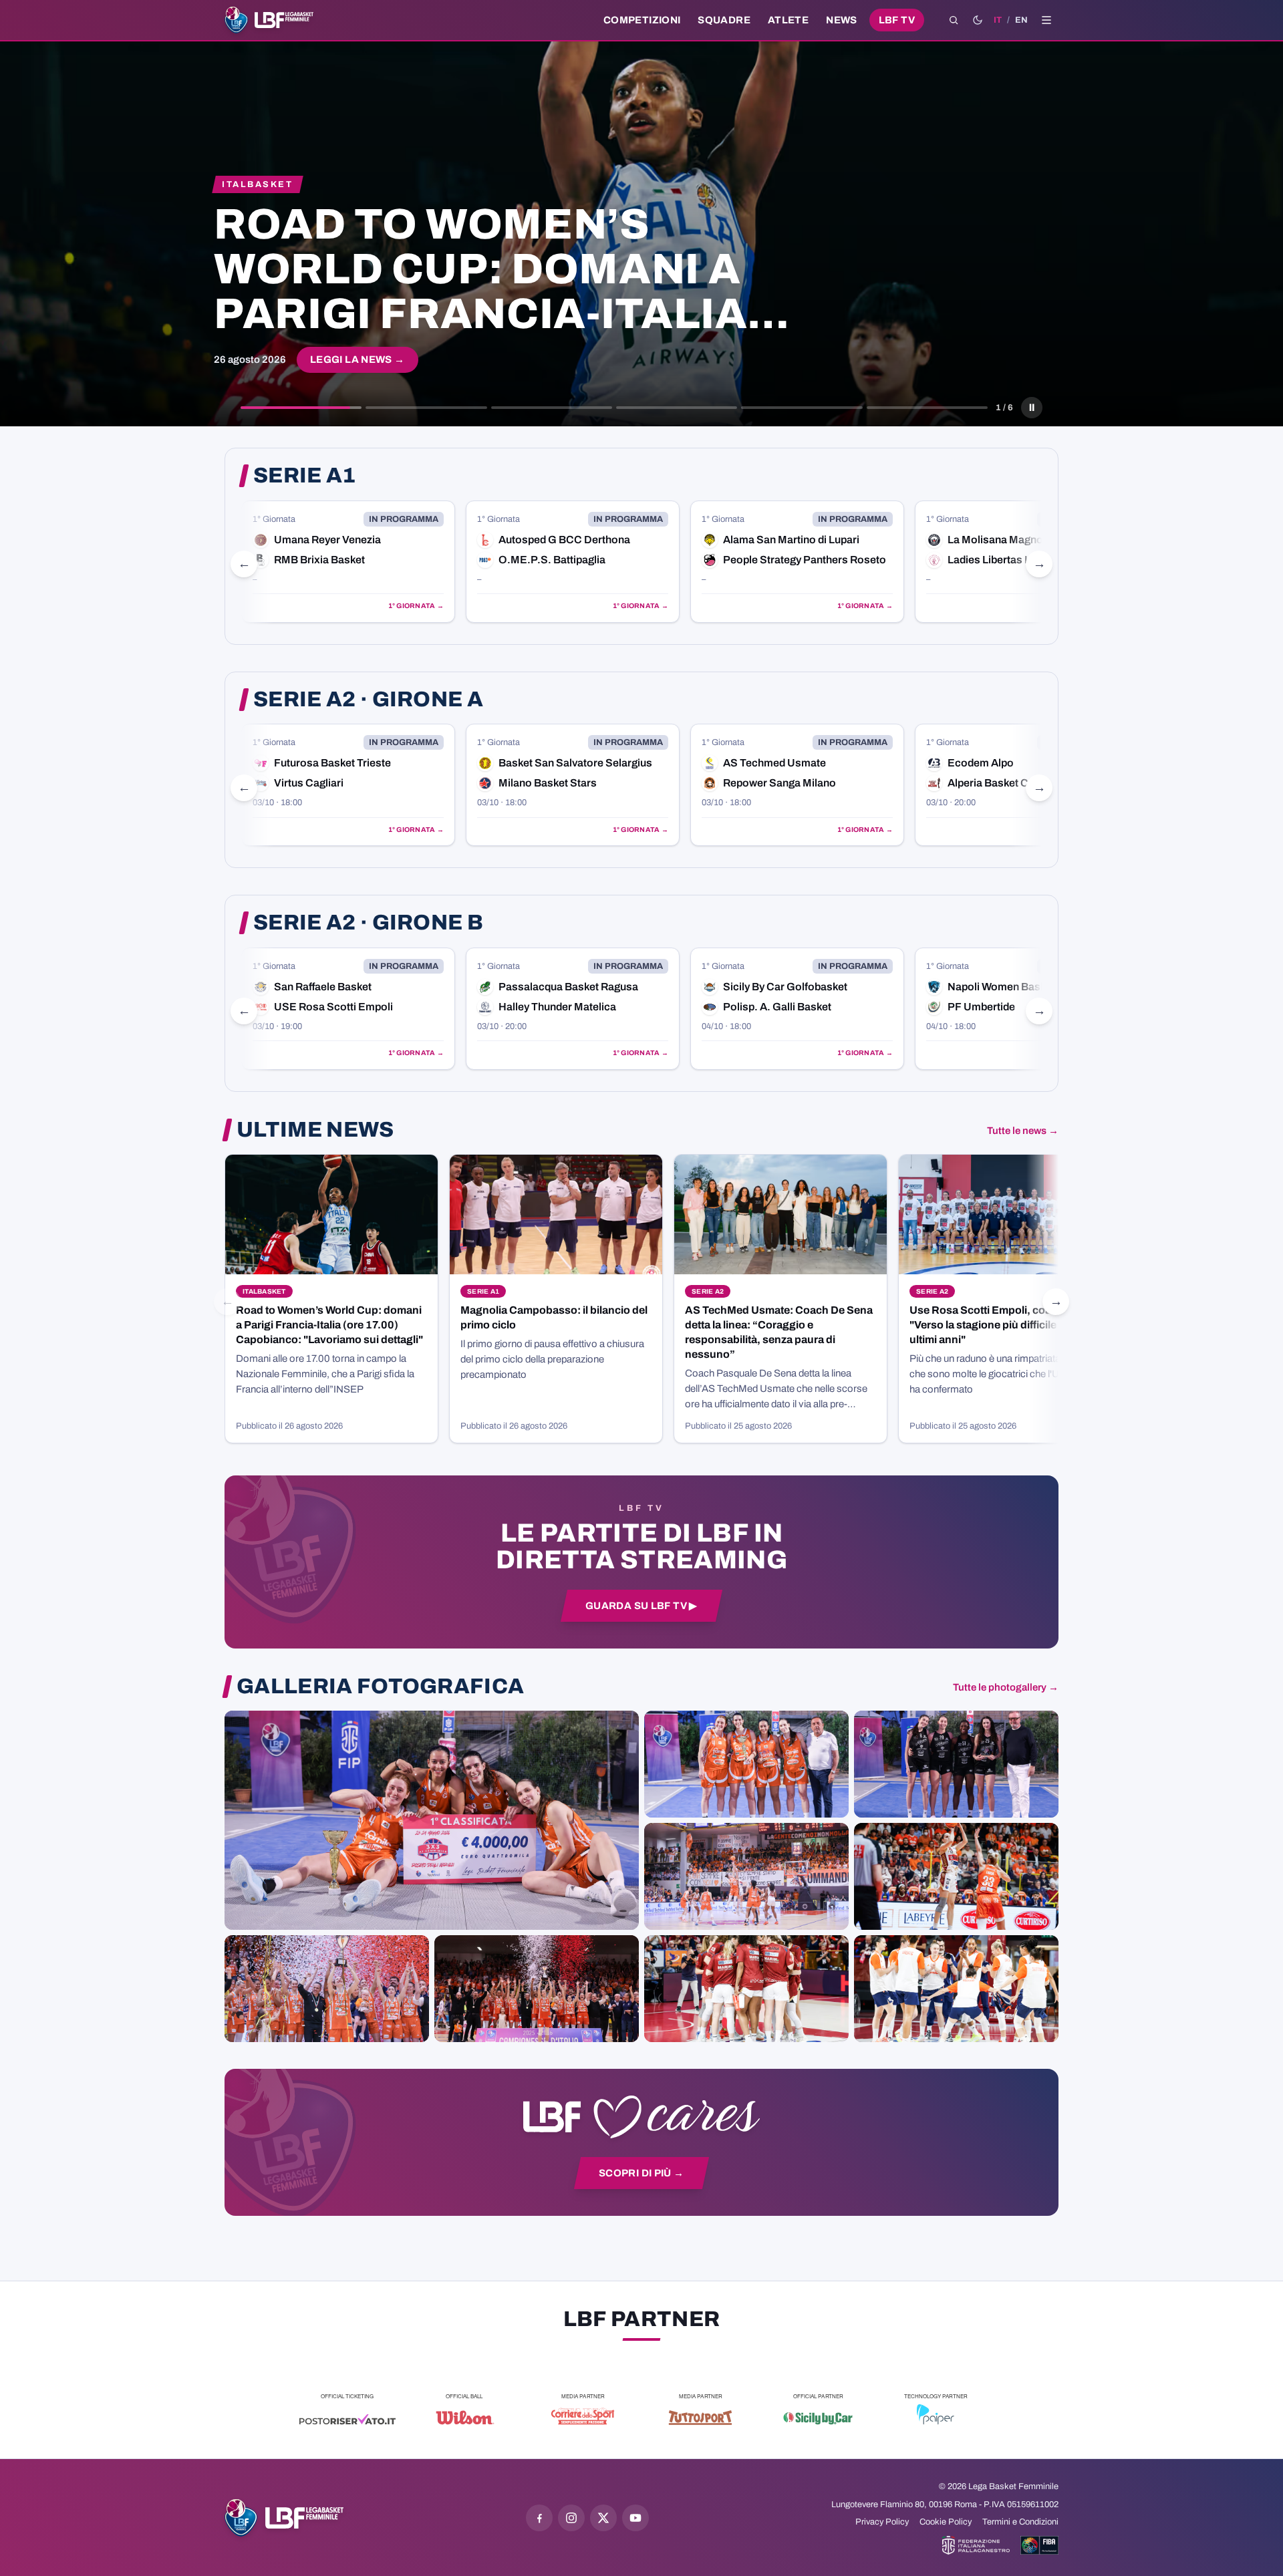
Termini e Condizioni (1020, 2522)
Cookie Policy (946, 2522)
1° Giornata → (416, 606)
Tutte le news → (1023, 1131)
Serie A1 (305, 476)
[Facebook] (539, 2518)
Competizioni (642, 20)
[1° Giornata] (348, 562)
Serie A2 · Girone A (368, 700)
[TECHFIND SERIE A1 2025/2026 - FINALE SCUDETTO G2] (746, 1989)
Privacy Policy (882, 2522)
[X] (603, 2518)
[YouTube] (635, 2518)
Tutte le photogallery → (1006, 1687)
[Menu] (1046, 20)
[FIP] (976, 2545)
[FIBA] (1039, 2545)
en (1021, 20)
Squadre (724, 20)
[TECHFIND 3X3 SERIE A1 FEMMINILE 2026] (432, 1820)
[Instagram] (571, 2518)
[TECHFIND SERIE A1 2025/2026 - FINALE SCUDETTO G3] (746, 1876)
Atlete (788, 20)
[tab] (301, 408)
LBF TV (897, 20)
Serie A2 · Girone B (368, 923)
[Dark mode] (978, 20)
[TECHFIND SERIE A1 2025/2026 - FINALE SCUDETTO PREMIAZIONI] (327, 1989)
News (842, 20)
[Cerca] (954, 20)
